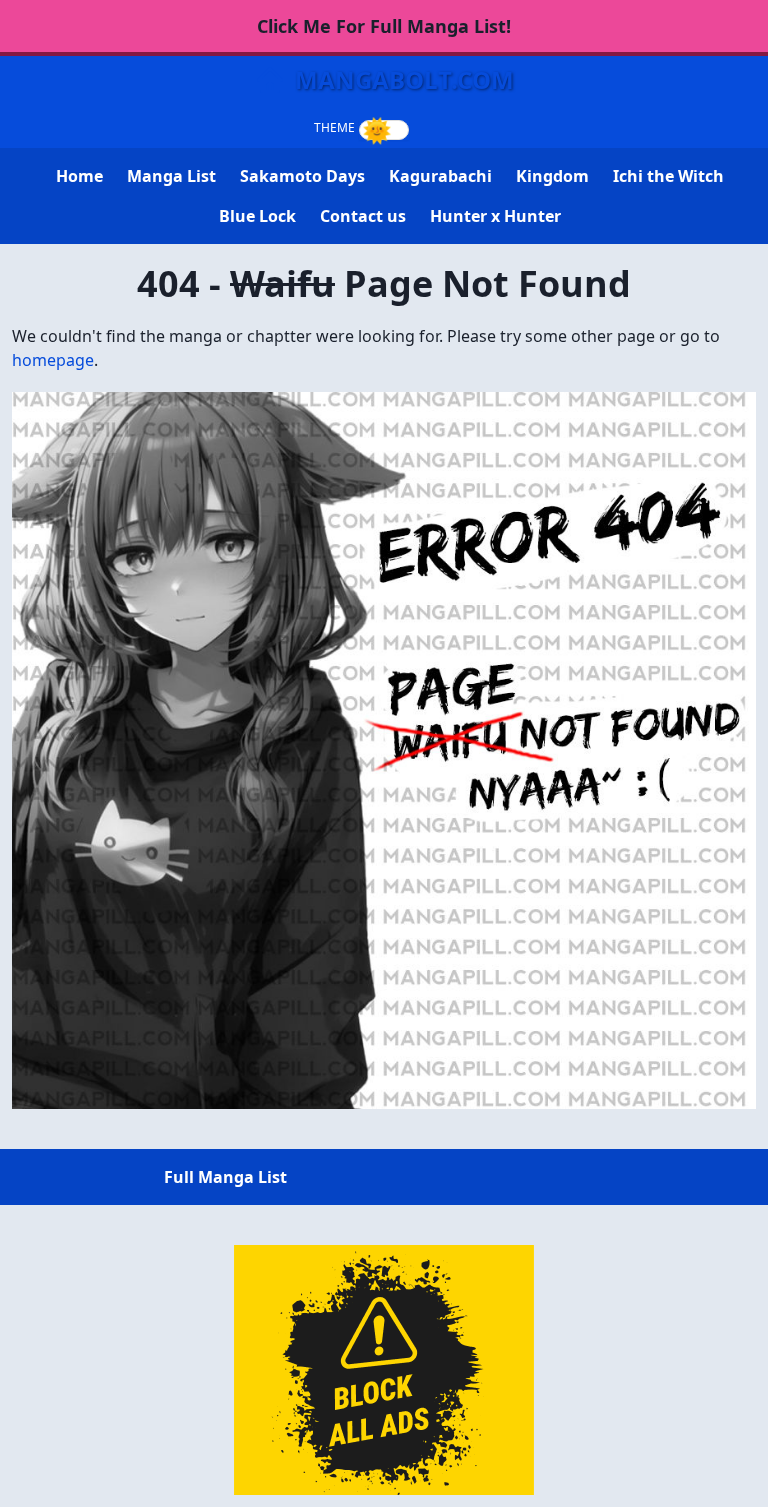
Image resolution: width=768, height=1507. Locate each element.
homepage (53, 360)
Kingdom (552, 176)
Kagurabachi (440, 176)
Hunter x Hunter (495, 216)
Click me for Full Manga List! (384, 26)
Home (79, 176)
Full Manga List (225, 1177)
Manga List (171, 176)
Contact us (363, 216)
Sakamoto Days (302, 176)
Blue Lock (257, 216)
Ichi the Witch (668, 176)
